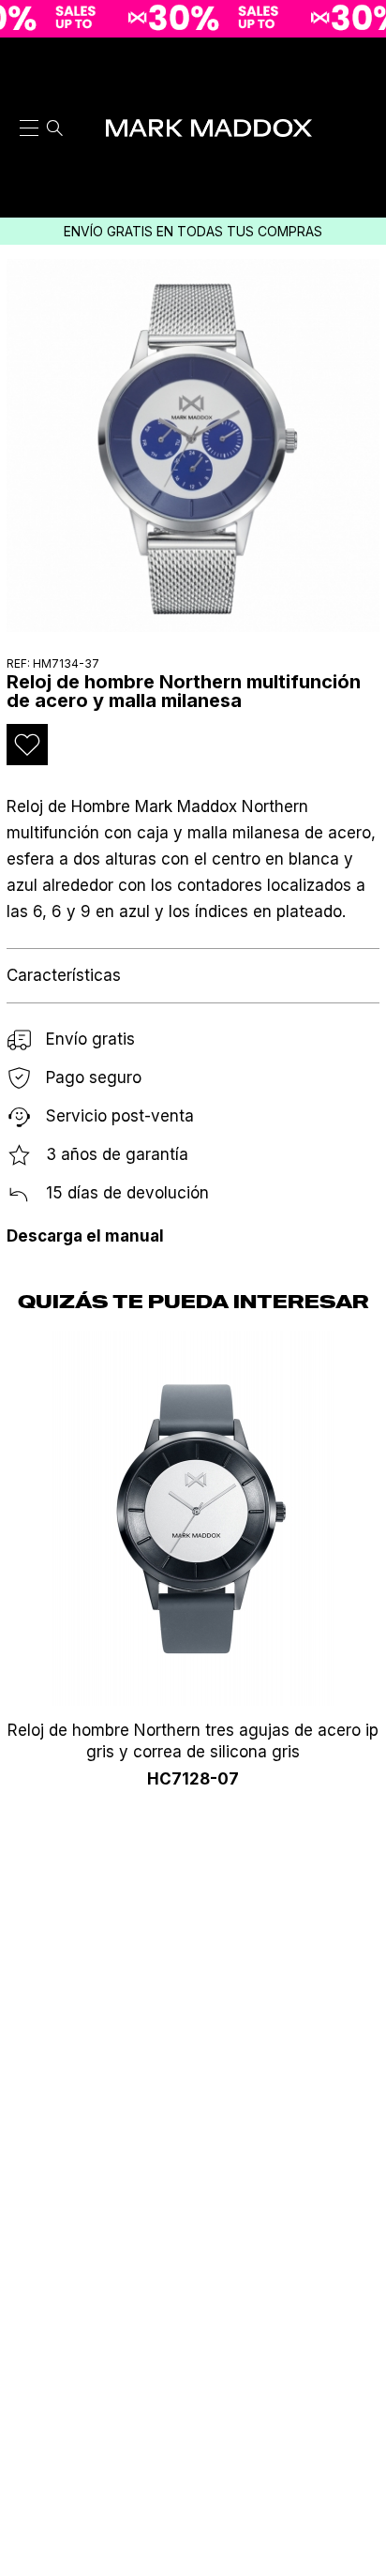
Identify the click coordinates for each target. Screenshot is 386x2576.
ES (361, 63)
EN (361, 86)
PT (361, 134)
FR (361, 182)
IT (361, 111)
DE (361, 158)
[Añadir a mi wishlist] (27, 745)
